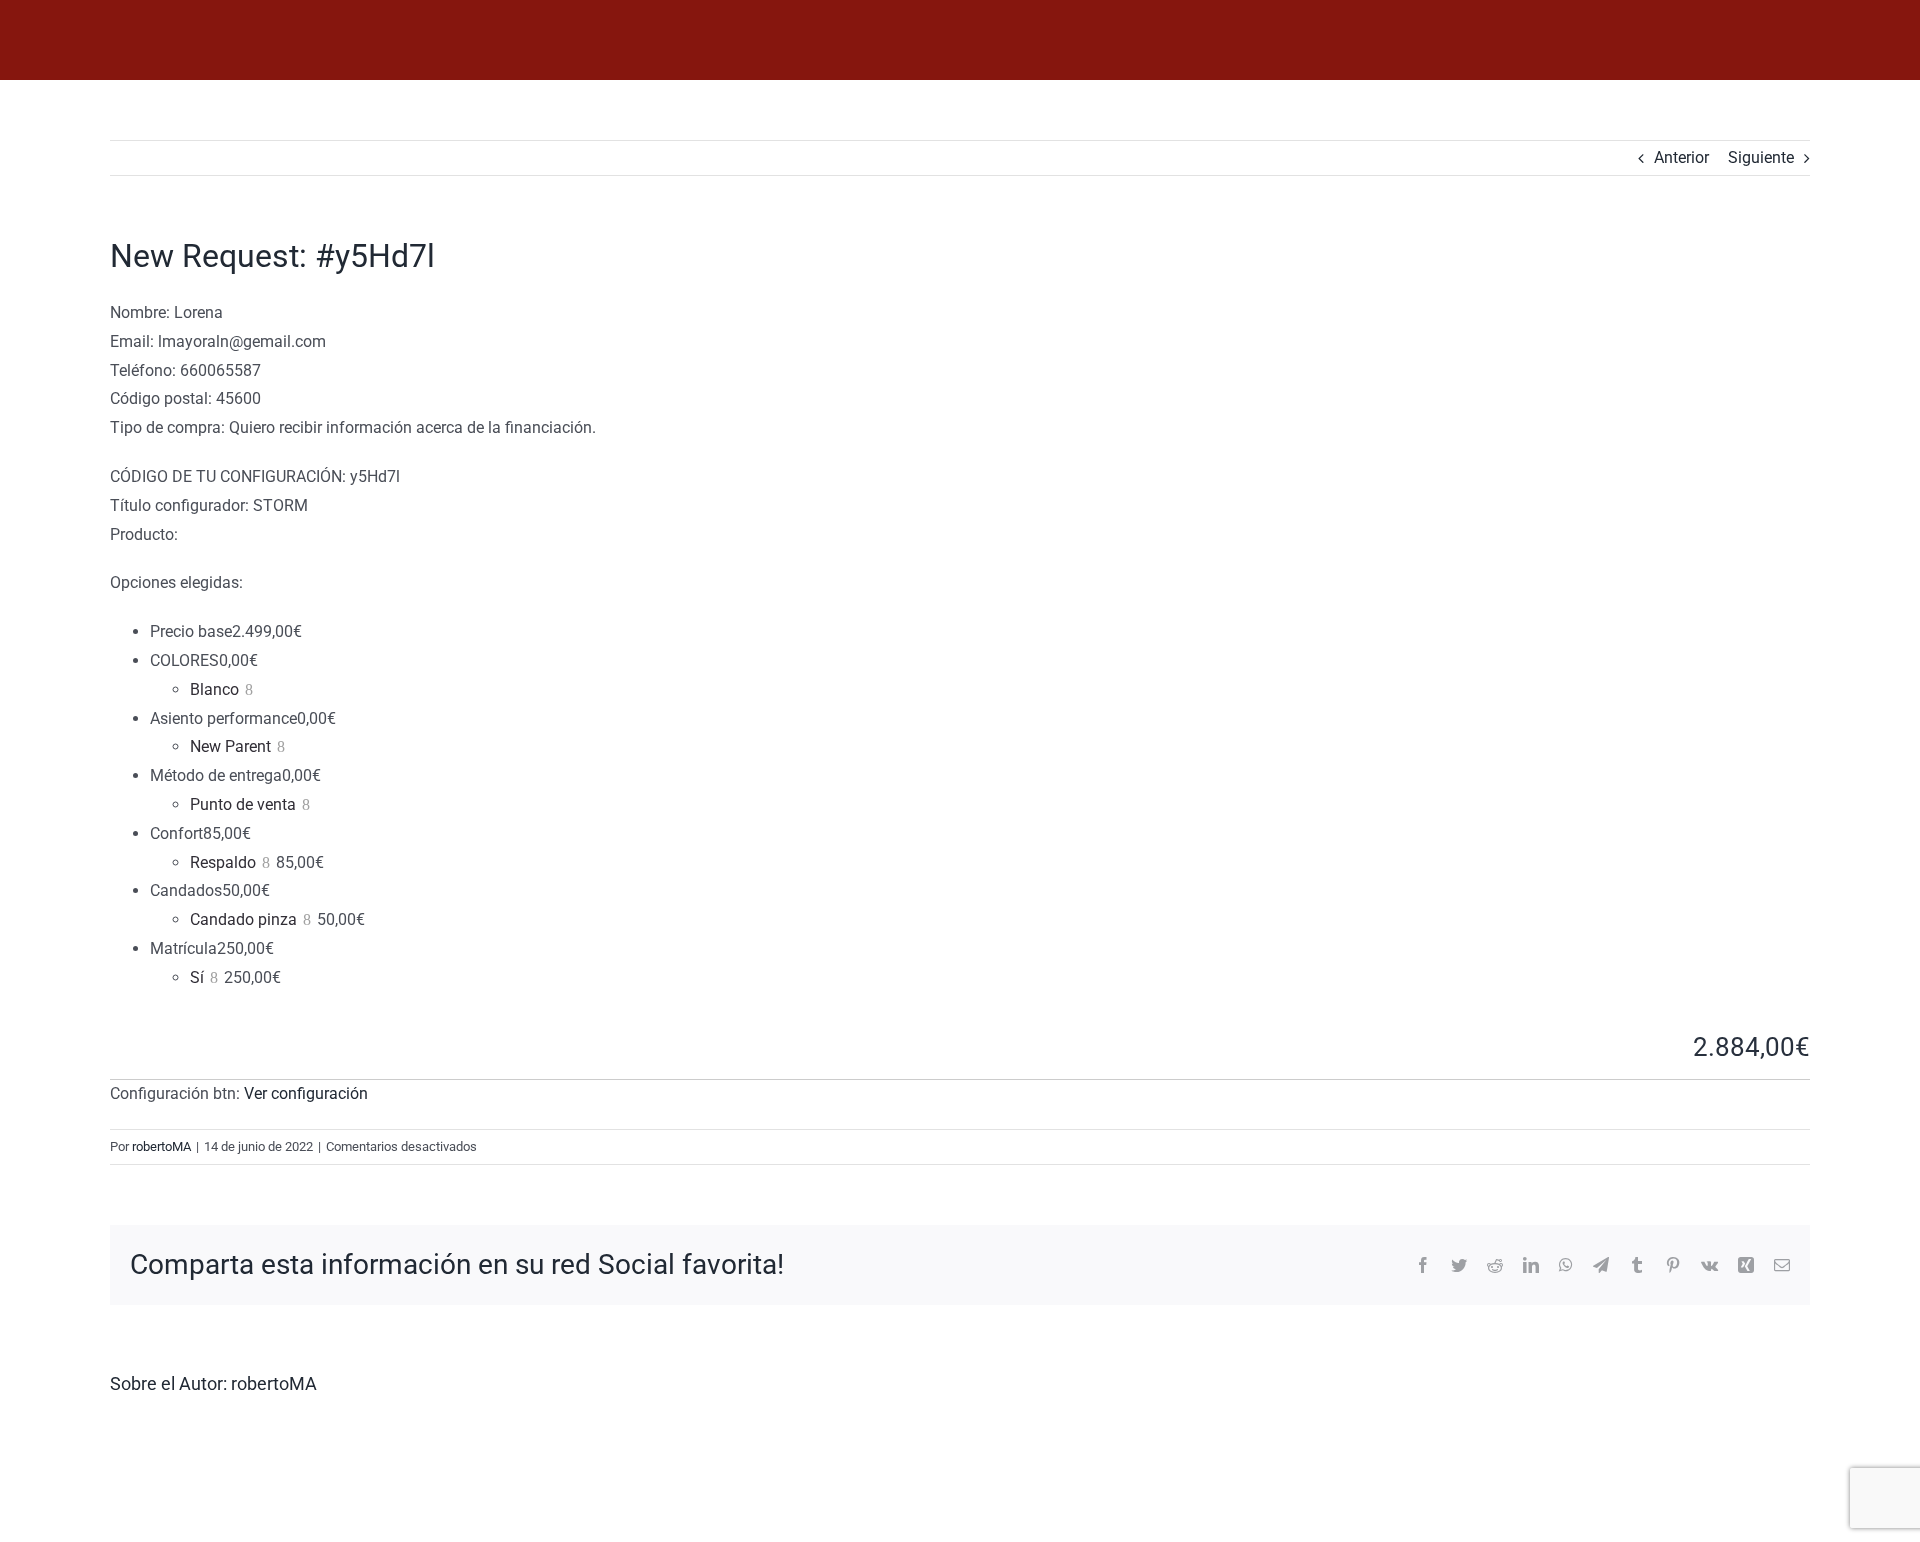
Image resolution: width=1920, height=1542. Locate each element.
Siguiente (1761, 157)
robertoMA (161, 1146)
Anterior (1681, 157)
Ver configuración (306, 1093)
